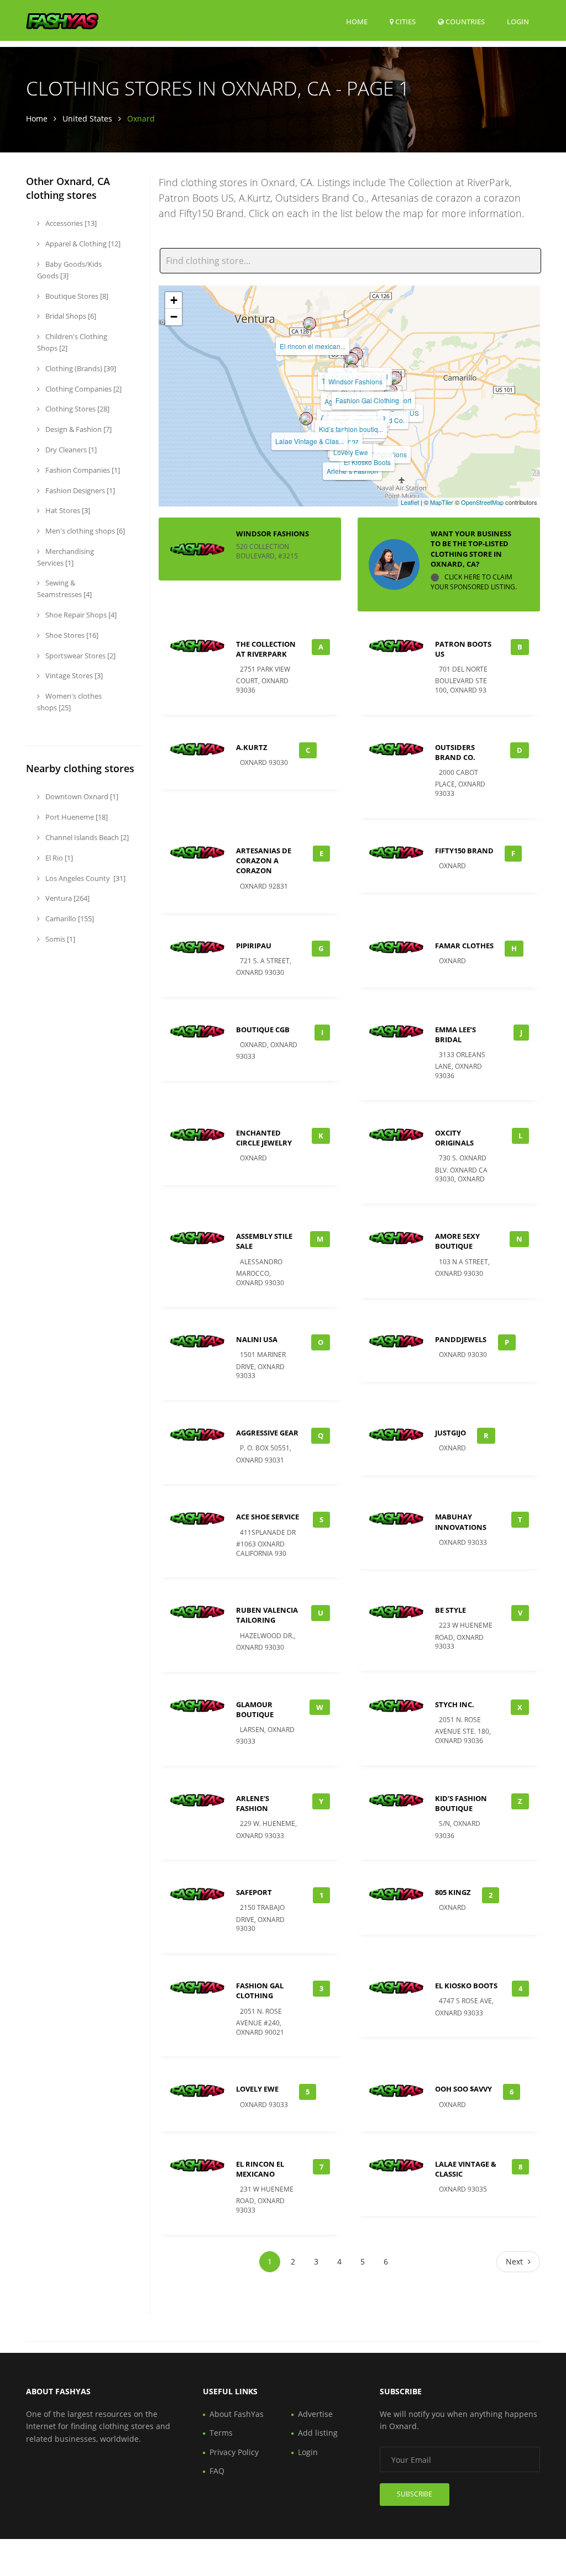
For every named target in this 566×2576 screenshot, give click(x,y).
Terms (221, 2433)
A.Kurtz (252, 747)
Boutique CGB (263, 1030)
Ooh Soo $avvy (463, 2089)
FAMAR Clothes (464, 946)
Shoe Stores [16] (71, 635)
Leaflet (410, 502)
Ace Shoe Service (268, 1517)
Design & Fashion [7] (78, 429)
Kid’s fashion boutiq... (351, 429)
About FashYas (237, 2414)
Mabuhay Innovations (461, 1522)
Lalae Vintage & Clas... (310, 441)
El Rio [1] (58, 858)
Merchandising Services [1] (65, 557)
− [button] (174, 317)
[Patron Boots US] (391, 390)
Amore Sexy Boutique (457, 1241)
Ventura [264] (67, 898)
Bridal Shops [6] (70, 316)
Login (518, 21)
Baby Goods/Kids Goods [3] (69, 270)
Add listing (318, 2433)
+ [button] (174, 300)
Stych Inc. (455, 1704)
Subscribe (415, 2494)
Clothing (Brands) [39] (80, 368)
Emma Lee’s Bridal (455, 1034)
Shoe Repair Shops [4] (80, 615)
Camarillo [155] (69, 919)
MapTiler (442, 502)
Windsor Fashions (355, 381)
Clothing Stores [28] (77, 409)
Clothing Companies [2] (83, 389)
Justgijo (450, 1433)
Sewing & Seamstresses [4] (64, 588)
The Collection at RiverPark (266, 649)
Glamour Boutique (255, 1709)
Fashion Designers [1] (79, 490)
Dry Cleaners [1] (70, 450)
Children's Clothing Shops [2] (72, 342)
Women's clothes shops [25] (69, 702)
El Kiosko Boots (367, 462)
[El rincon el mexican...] (310, 324)
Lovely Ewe (351, 452)
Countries (464, 21)
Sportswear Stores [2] (80, 656)
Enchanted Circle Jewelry (264, 1138)
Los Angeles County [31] (85, 878)
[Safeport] (395, 378)
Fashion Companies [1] (82, 470)
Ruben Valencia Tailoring (267, 1615)
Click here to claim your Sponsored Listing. (474, 582)
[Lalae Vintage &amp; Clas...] (306, 419)
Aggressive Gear (267, 1433)
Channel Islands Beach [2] (86, 837)
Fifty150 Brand (464, 851)
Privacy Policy (234, 2452)
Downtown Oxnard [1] (81, 796)
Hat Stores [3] (67, 510)
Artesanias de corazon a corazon (264, 861)
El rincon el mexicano (260, 2169)
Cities (405, 22)
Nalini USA (257, 1339)
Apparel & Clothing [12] (82, 244)
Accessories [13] (70, 223)
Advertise (315, 2414)
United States (87, 118)
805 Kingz (453, 1892)
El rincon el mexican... (313, 346)
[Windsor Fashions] (352, 359)
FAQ (217, 2471)
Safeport (254, 1892)
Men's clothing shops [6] (84, 531)
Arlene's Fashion (253, 1803)
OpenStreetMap (482, 502)
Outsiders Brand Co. (455, 752)
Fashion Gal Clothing (367, 400)
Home (357, 22)
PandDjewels (461, 1339)
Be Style (450, 1610)
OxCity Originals (454, 1138)
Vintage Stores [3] (73, 675)
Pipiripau (254, 946)
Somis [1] (59, 939)
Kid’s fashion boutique (461, 1803)
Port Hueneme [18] (76, 817)
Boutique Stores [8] (76, 296)
